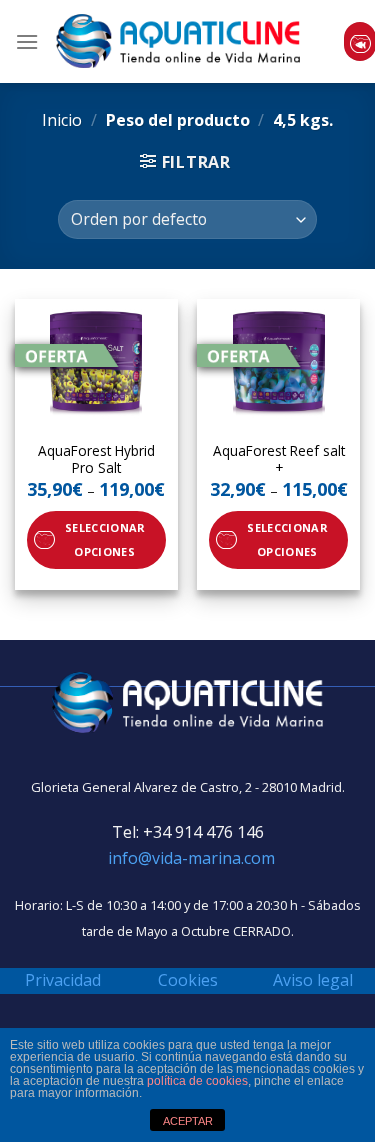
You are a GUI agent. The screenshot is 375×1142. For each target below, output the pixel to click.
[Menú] (27, 41)
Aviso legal (313, 980)
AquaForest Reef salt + (279, 459)
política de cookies (197, 1081)
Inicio (62, 120)
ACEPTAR (188, 1121)
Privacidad (63, 980)
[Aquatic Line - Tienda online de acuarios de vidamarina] (178, 42)
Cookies (188, 980)
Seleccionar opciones (105, 539)
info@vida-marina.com (191, 858)
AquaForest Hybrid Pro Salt (96, 459)
